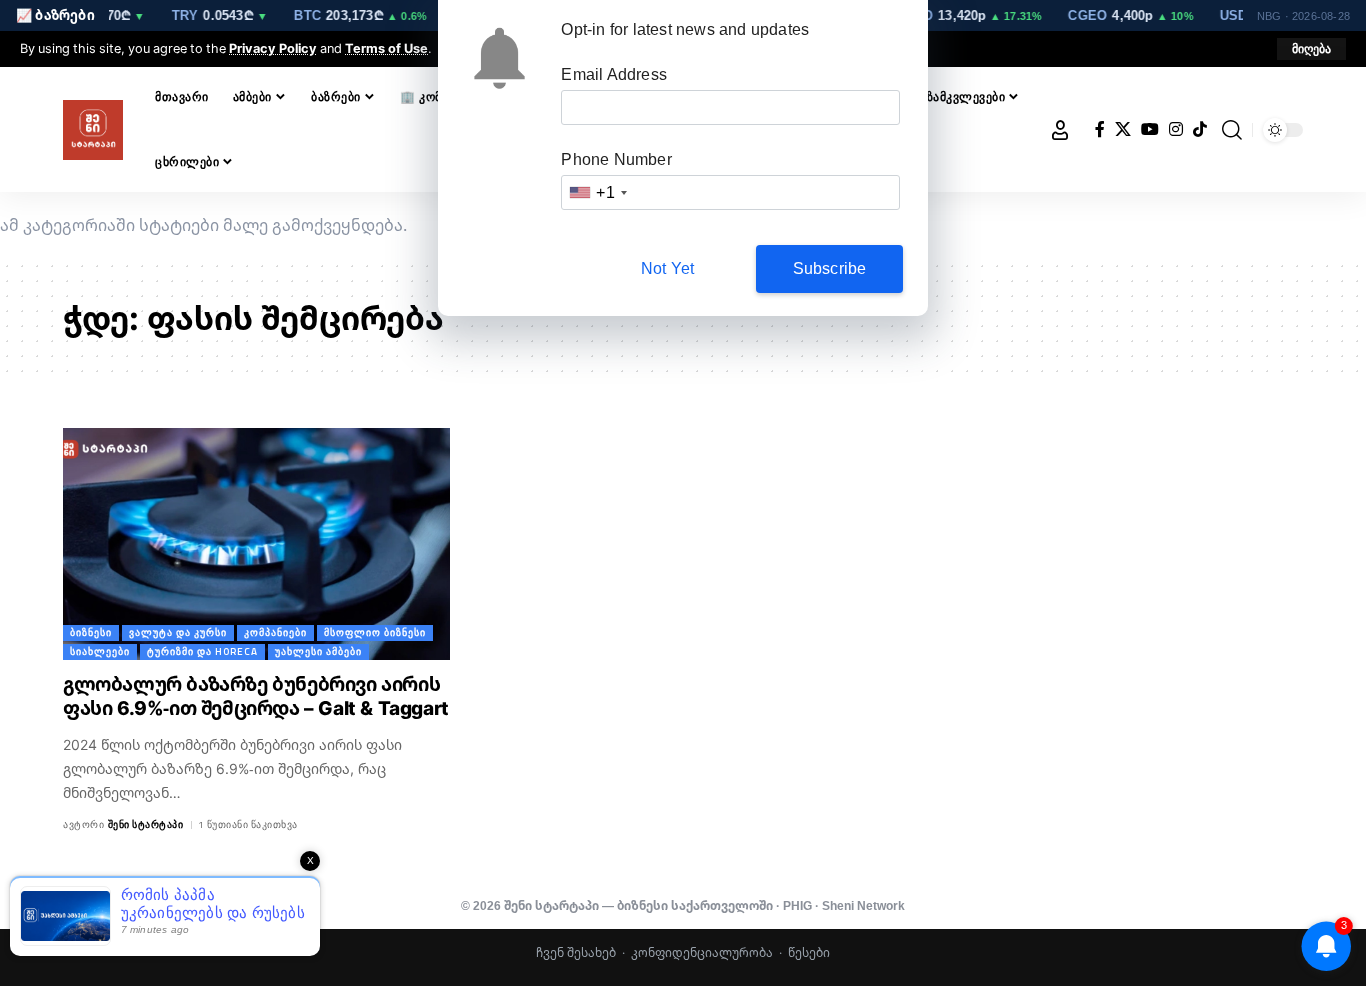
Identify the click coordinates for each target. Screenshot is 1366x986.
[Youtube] (1150, 129)
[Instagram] (1176, 129)
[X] (1123, 129)
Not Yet (667, 268)
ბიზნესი (91, 632)
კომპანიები (275, 632)
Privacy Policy (273, 48)
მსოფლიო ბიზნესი (375, 632)
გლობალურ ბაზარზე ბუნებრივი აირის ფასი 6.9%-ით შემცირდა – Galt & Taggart (256, 696)
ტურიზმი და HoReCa (202, 651)
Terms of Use (386, 48)
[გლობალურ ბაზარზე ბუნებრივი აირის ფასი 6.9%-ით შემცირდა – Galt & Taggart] (256, 544)
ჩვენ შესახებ (576, 952)
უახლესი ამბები (318, 651)
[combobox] (597, 192)
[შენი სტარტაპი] (93, 130)
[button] (1311, 49)
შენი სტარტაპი (146, 824)
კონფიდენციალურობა (702, 952)
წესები (809, 952)
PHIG (797, 905)
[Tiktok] (1200, 129)
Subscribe (830, 268)
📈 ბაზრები (55, 15)
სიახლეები (100, 651)
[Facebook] (1100, 129)
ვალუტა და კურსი (178, 632)
